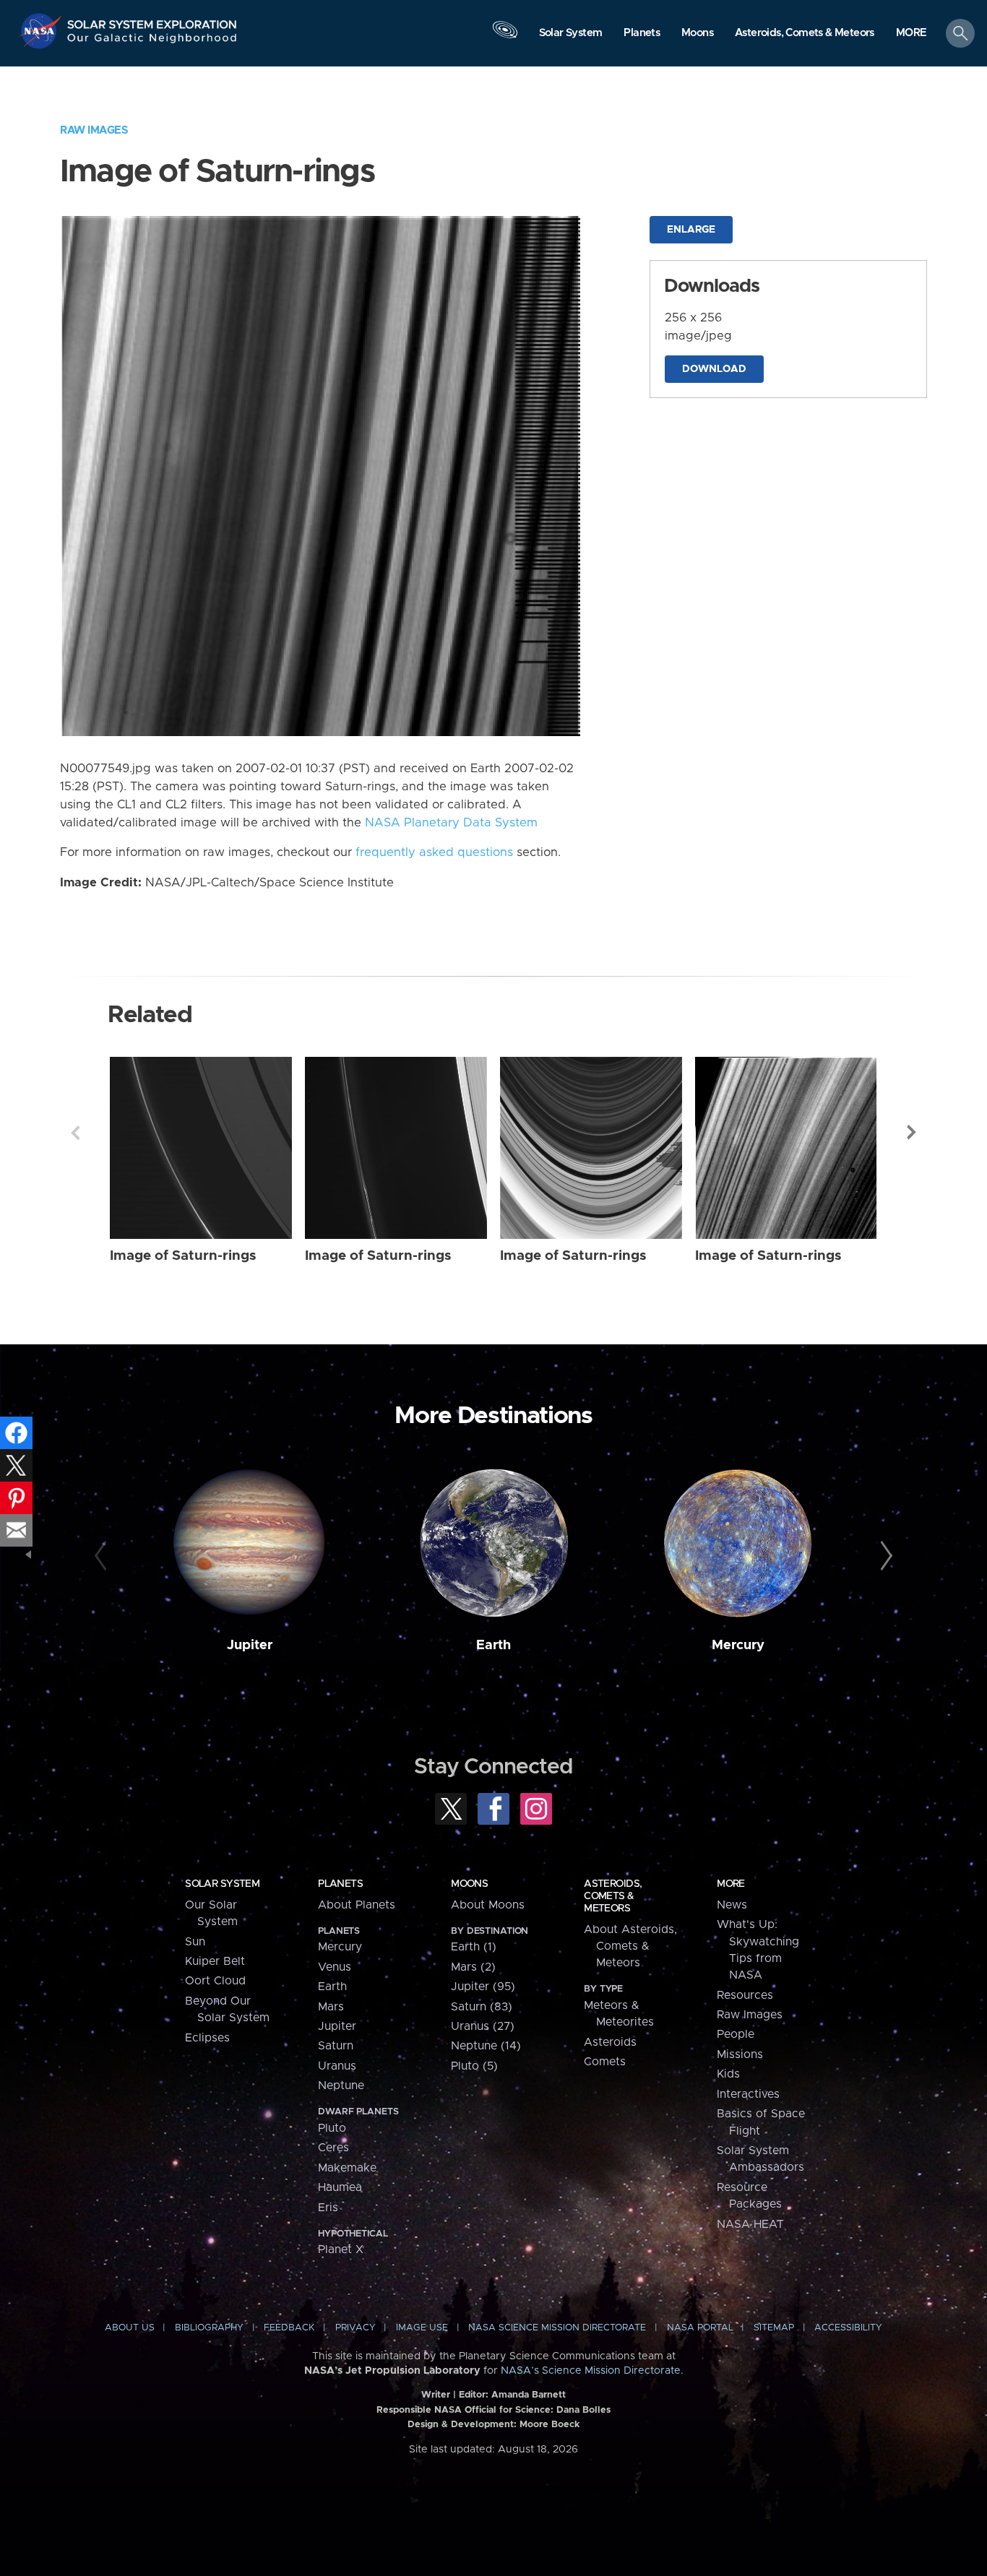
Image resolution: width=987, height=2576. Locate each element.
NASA (42, 31)
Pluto (332, 2128)
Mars (331, 2007)
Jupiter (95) (483, 1987)
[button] (911, 34)
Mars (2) (473, 1967)
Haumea (340, 2187)
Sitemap (774, 2328)
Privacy (355, 2328)
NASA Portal (700, 2328)
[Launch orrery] (505, 37)
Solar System (222, 1884)
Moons (469, 1884)
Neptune (341, 2086)
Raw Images (94, 130)
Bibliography (209, 2328)
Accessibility (848, 2328)
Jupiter (250, 1645)
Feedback (289, 2328)
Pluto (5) (474, 2066)
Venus (335, 1967)
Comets (605, 2062)
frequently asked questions (434, 852)
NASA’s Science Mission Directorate (591, 2371)
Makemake (347, 2168)
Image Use (422, 2328)
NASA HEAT (750, 2224)
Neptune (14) (486, 2046)
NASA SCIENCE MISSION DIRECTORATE (557, 2328)
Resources (745, 1995)
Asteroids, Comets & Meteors (613, 1896)
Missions (740, 2054)
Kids (728, 2074)
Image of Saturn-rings (183, 1256)
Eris (328, 2208)
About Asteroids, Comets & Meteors (630, 1946)
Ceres (333, 2148)
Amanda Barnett (529, 2395)
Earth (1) (474, 1947)
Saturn (336, 2046)
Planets (340, 1884)
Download (714, 369)
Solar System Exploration (152, 21)
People (736, 2034)
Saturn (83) (482, 2007)
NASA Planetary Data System (451, 823)
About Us (130, 2328)
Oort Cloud (215, 1981)
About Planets (357, 1905)
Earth (493, 1645)
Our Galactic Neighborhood (152, 42)
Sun (195, 1942)
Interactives (748, 2094)
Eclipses (207, 2038)
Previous (75, 1133)
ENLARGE (691, 230)
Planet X (341, 2249)
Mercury (738, 1645)
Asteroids (610, 2042)
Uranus (337, 2066)
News (732, 1905)
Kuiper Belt (215, 1961)
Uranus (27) (483, 2026)
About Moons (488, 1905)
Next (912, 1133)
